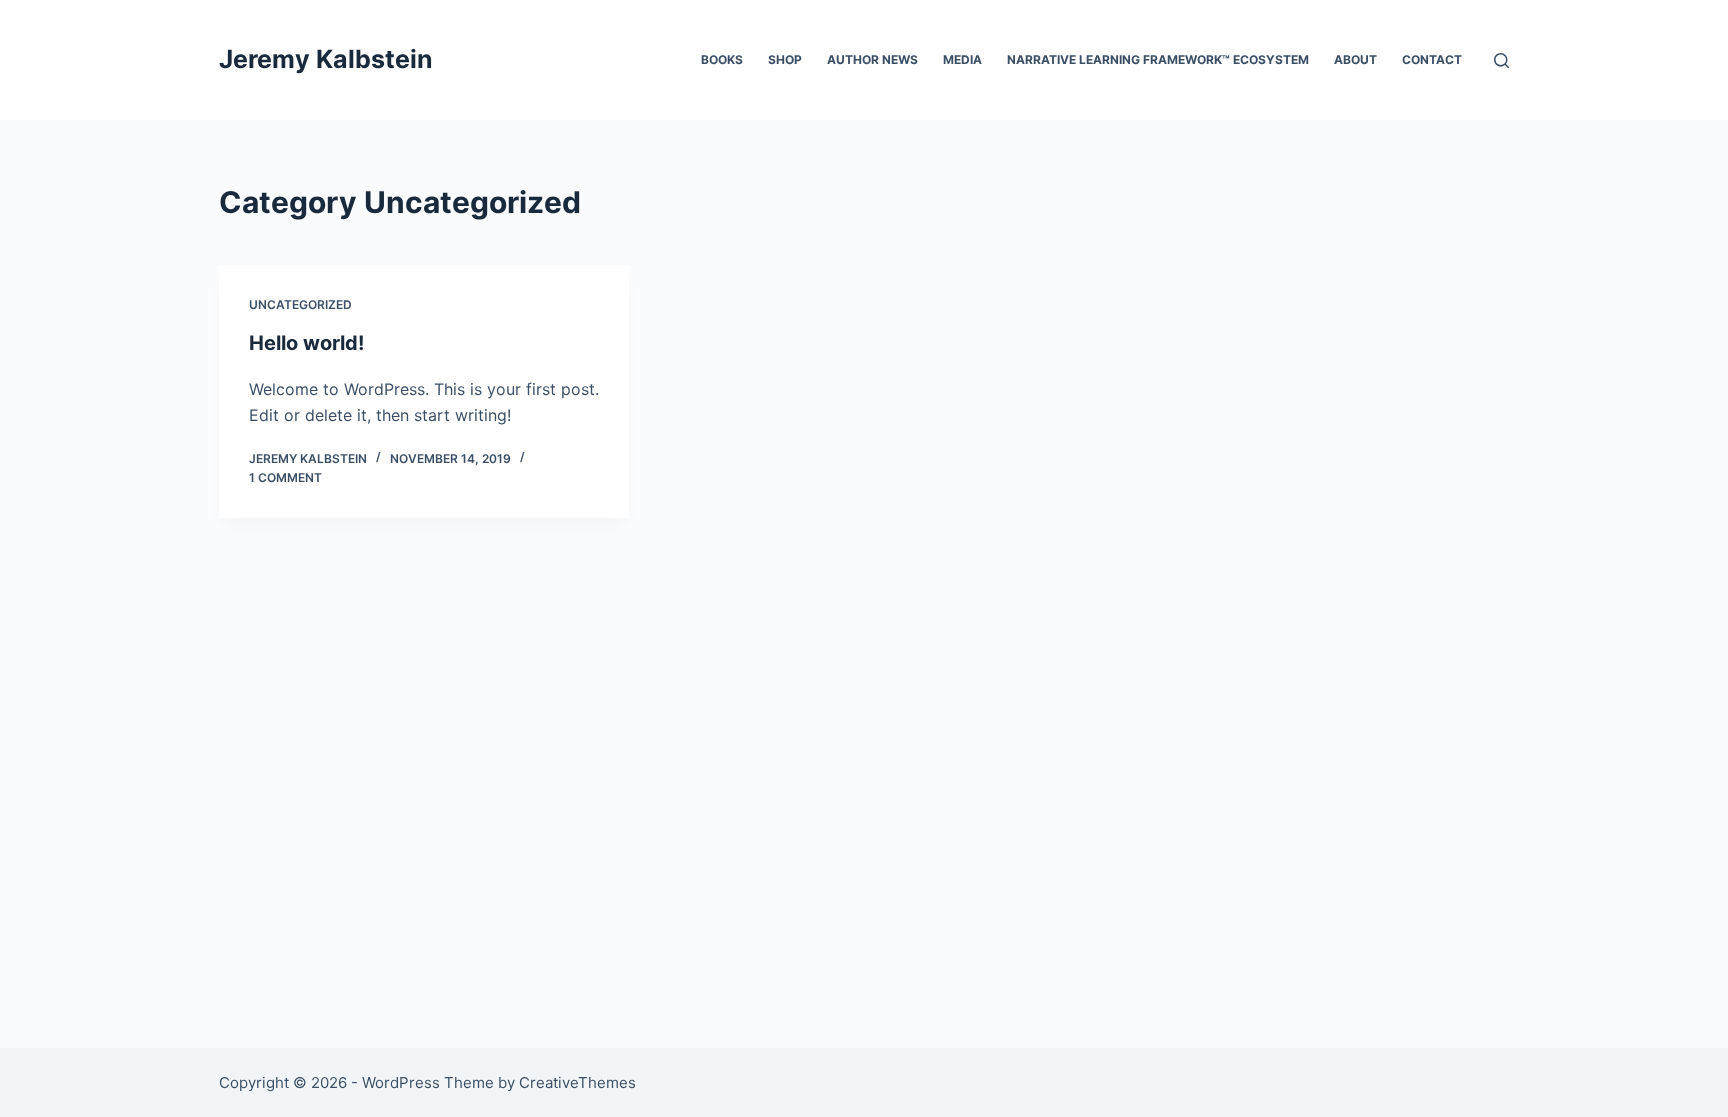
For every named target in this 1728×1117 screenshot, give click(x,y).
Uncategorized (300, 304)
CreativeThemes (577, 1082)
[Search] (1501, 60)
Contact (1432, 59)
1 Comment (285, 477)
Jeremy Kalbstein (326, 59)
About (1355, 59)
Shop (785, 59)
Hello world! (306, 343)
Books (722, 59)
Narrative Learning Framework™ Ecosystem (1158, 59)
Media (962, 59)
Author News (872, 59)
